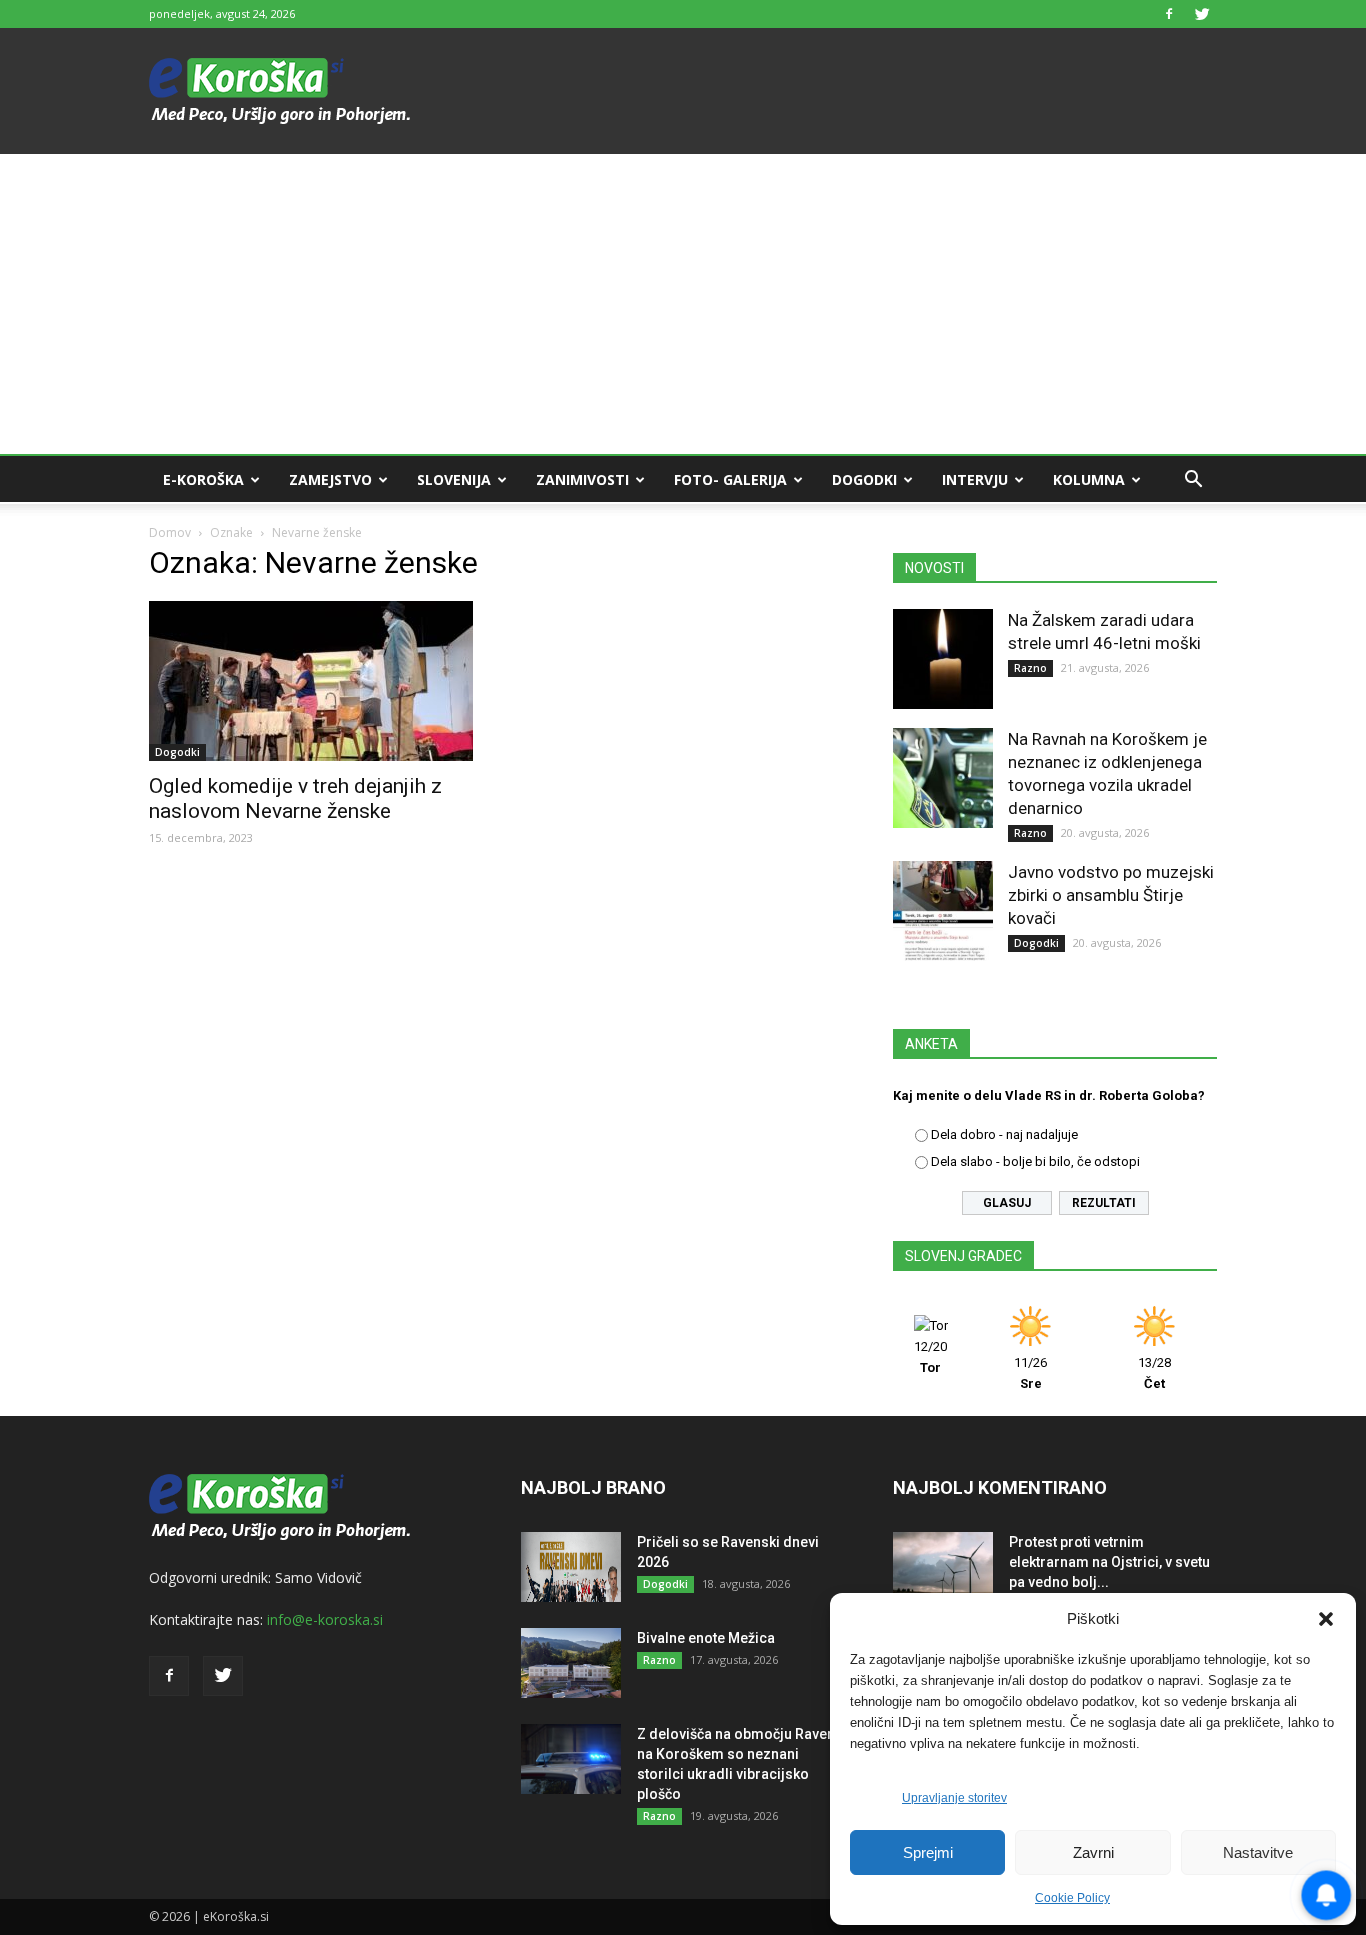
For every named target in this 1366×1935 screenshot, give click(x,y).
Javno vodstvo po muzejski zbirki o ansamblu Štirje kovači (1111, 895)
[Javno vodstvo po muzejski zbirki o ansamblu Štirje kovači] (943, 911)
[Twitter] (1202, 14)
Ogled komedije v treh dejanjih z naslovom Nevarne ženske (295, 798)
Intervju (975, 479)
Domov (170, 532)
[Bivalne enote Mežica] (571, 1663)
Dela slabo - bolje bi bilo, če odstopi (1035, 1161)
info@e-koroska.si (325, 1619)
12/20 (930, 1357)
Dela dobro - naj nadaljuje (1004, 1134)
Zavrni (1093, 1852)
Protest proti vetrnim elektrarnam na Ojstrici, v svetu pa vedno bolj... (1109, 1562)
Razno (1030, 668)
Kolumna (1089, 479)
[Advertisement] (683, 304)
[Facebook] (1169, 14)
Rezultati (1104, 1203)
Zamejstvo (330, 479)
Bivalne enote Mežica (706, 1638)
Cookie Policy (1072, 1898)
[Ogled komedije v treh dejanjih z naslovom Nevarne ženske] (311, 681)
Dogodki (864, 479)
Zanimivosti (582, 479)
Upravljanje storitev (954, 1798)
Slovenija (454, 479)
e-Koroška (203, 479)
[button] (1326, 1619)
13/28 (1154, 1373)
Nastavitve (1258, 1852)
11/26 (1030, 1373)
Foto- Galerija (730, 479)
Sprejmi (928, 1852)
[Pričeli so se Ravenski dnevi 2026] (571, 1567)
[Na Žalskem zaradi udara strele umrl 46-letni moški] (943, 659)
